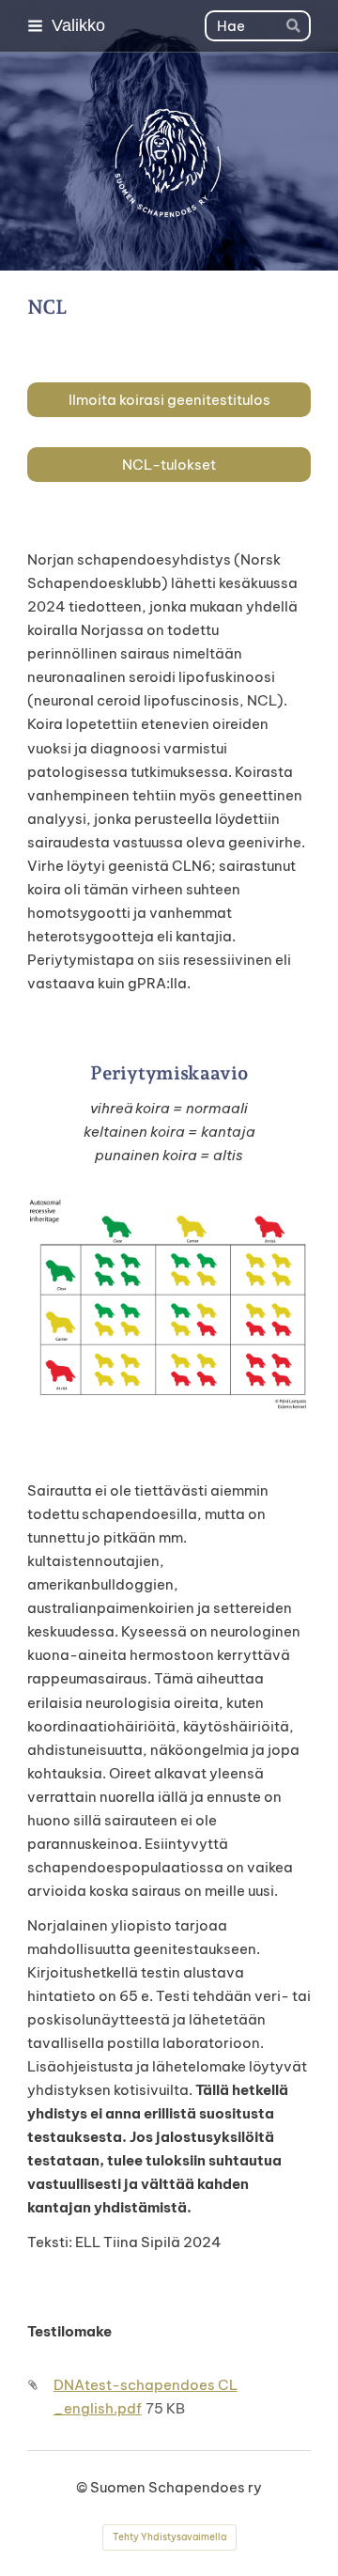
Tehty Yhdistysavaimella (169, 2537)
